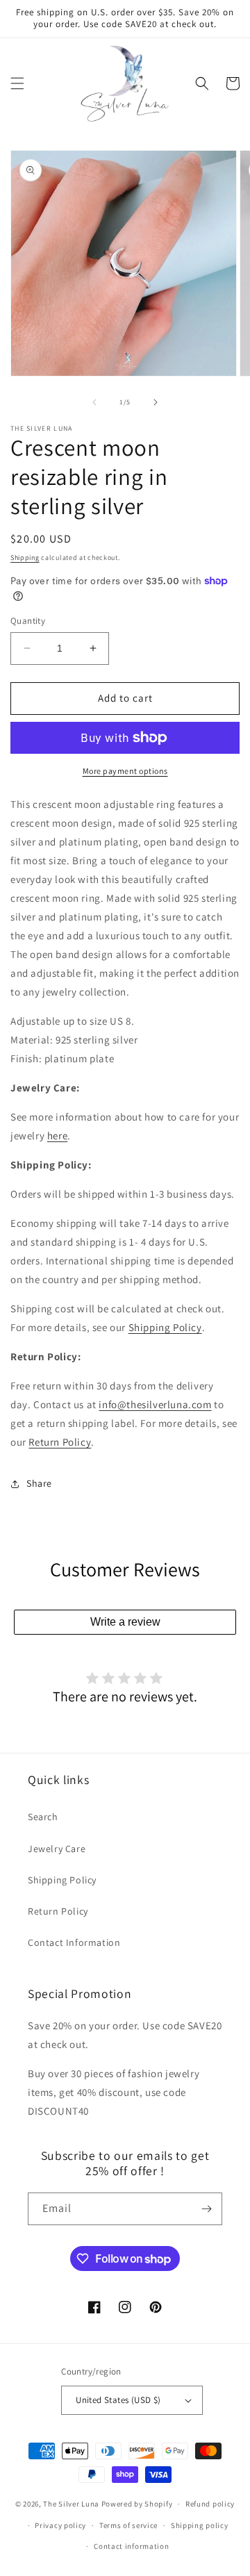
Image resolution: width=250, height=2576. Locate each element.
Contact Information (74, 1942)
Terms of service (128, 2525)
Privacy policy (60, 2525)
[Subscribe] (206, 2209)
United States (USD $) (118, 2400)
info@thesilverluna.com (155, 1404)
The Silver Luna (71, 2504)
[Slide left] (94, 402)
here (57, 1136)
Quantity (28, 621)
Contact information (131, 2546)
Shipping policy (200, 2525)
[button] (17, 83)
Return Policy (60, 1442)
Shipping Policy (165, 1327)
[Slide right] (156, 402)
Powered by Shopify (137, 2504)
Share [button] (39, 1483)
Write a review (125, 1622)
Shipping (25, 558)
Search (43, 1817)
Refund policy (210, 2504)
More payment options (125, 771)
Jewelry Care (57, 1849)
